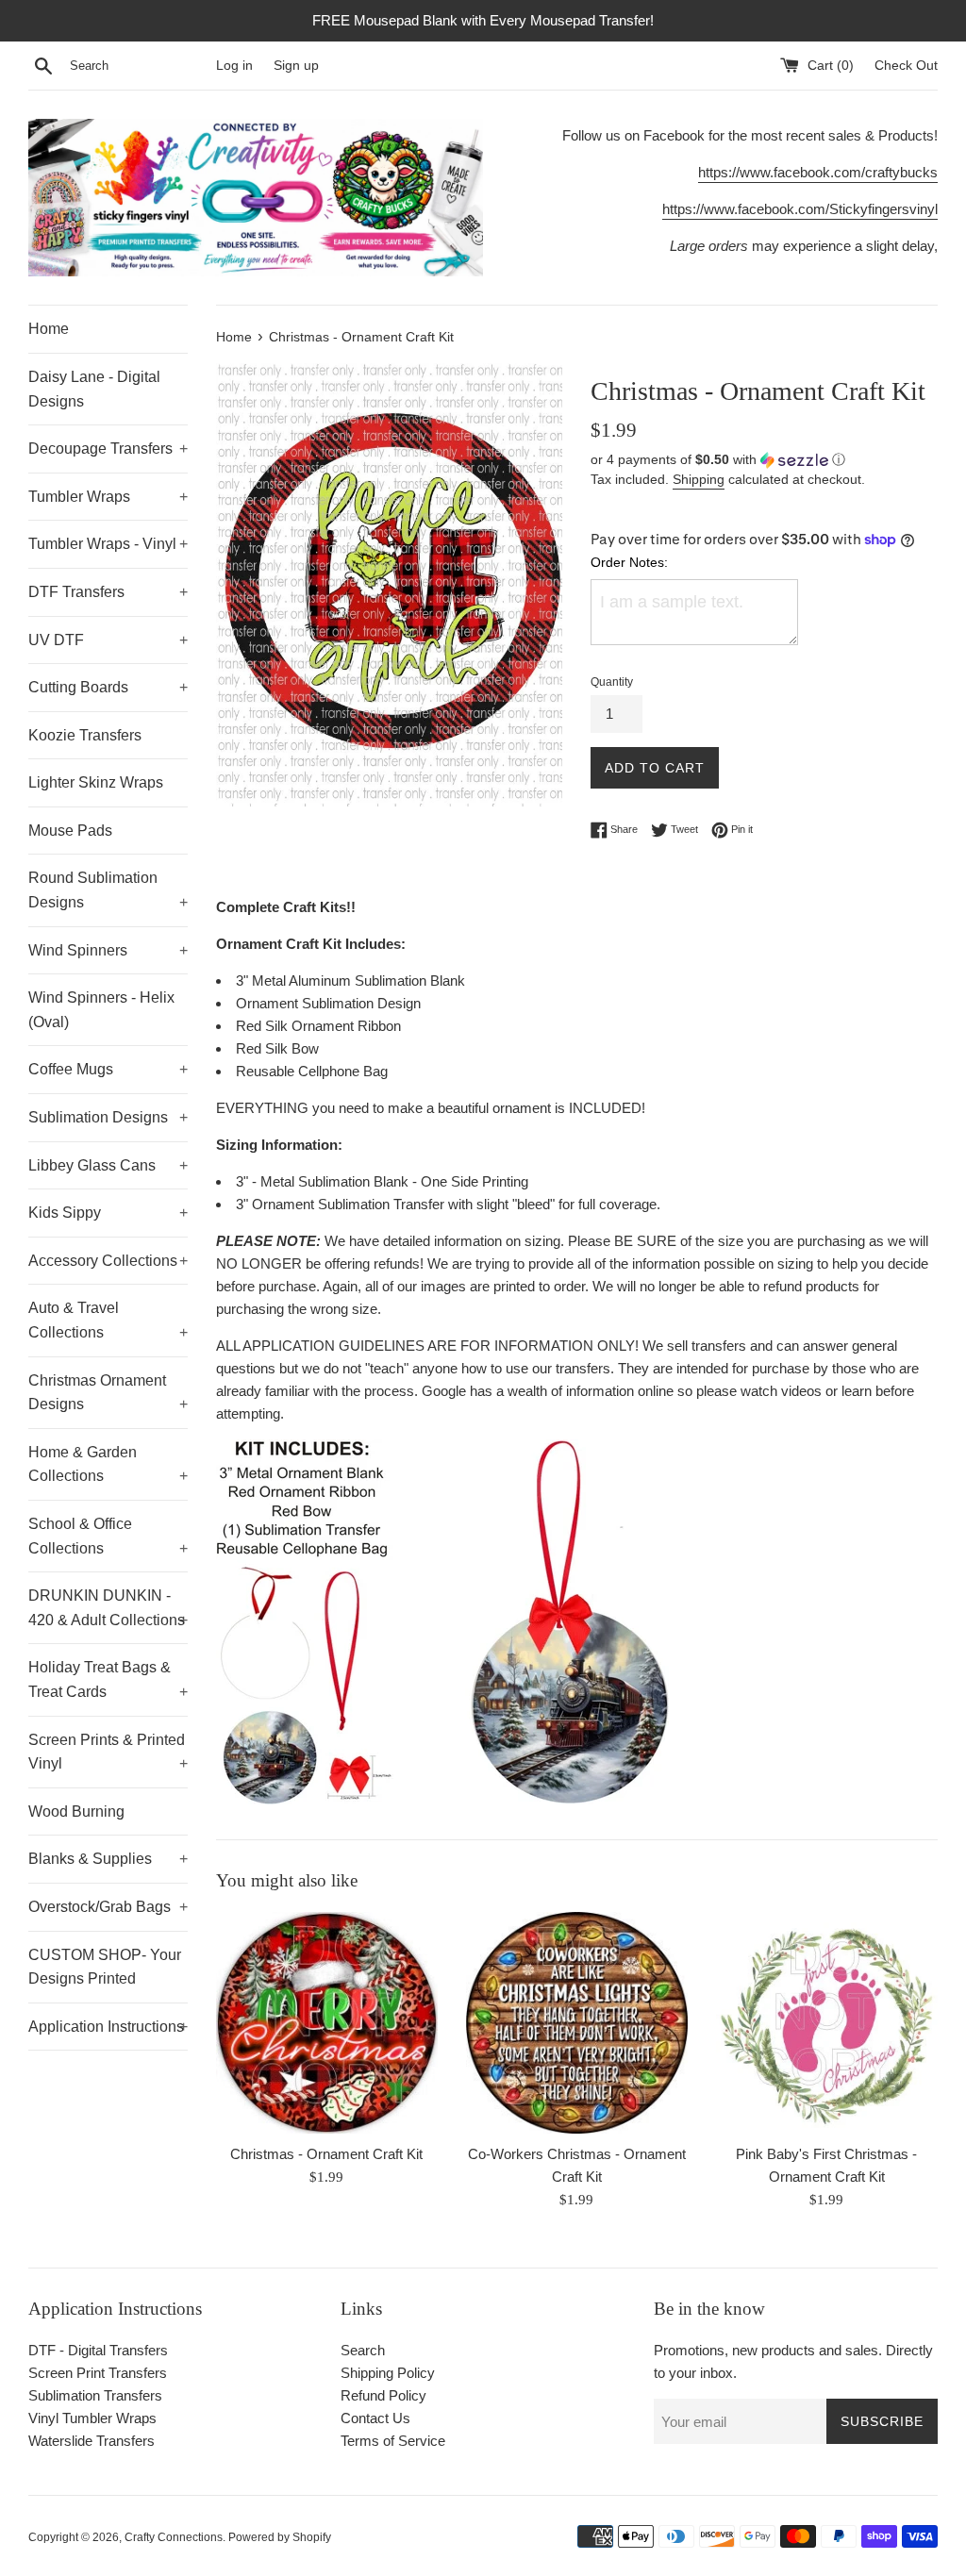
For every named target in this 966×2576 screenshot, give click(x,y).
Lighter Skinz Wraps (96, 782)
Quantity (612, 682)
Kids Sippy (108, 1213)
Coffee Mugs (108, 1069)
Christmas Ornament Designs (108, 1393)
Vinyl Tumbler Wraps (92, 2418)
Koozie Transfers (85, 735)
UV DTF (108, 640)
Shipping (699, 479)
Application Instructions (108, 2027)
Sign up (296, 66)
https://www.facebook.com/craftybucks (818, 172)
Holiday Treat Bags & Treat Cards (108, 1679)
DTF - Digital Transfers (98, 2350)
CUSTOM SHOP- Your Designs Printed (105, 1967)
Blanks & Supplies (108, 1859)
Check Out (906, 66)
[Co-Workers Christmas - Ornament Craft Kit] (577, 2023)
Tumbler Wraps (108, 497)
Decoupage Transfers (108, 449)
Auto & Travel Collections (108, 1320)
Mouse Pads (70, 831)
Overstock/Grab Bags (108, 1907)
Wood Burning (76, 1812)
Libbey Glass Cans (108, 1165)
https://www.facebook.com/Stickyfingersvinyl (800, 209)
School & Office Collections (108, 1536)
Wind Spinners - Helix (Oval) (101, 1010)
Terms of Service (393, 2441)
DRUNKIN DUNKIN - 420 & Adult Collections (108, 1608)
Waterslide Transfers (92, 2441)
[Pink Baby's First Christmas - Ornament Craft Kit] (827, 2023)
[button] (764, 460)
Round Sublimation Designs (108, 890)
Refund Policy (383, 2395)
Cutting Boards (108, 687)
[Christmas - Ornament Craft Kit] (327, 2023)
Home (49, 329)
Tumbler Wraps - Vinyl (108, 544)
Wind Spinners (108, 950)
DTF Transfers (108, 592)
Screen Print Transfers (98, 2373)
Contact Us (375, 2418)
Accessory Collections (108, 1261)
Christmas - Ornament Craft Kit (326, 2154)
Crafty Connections (174, 2537)
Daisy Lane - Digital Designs (94, 389)
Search (363, 2350)
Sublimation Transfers (95, 2395)
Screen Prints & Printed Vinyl (108, 1752)
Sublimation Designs (108, 1117)
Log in (234, 66)
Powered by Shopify (280, 2537)
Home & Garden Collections (108, 1464)
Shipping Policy (388, 2373)
